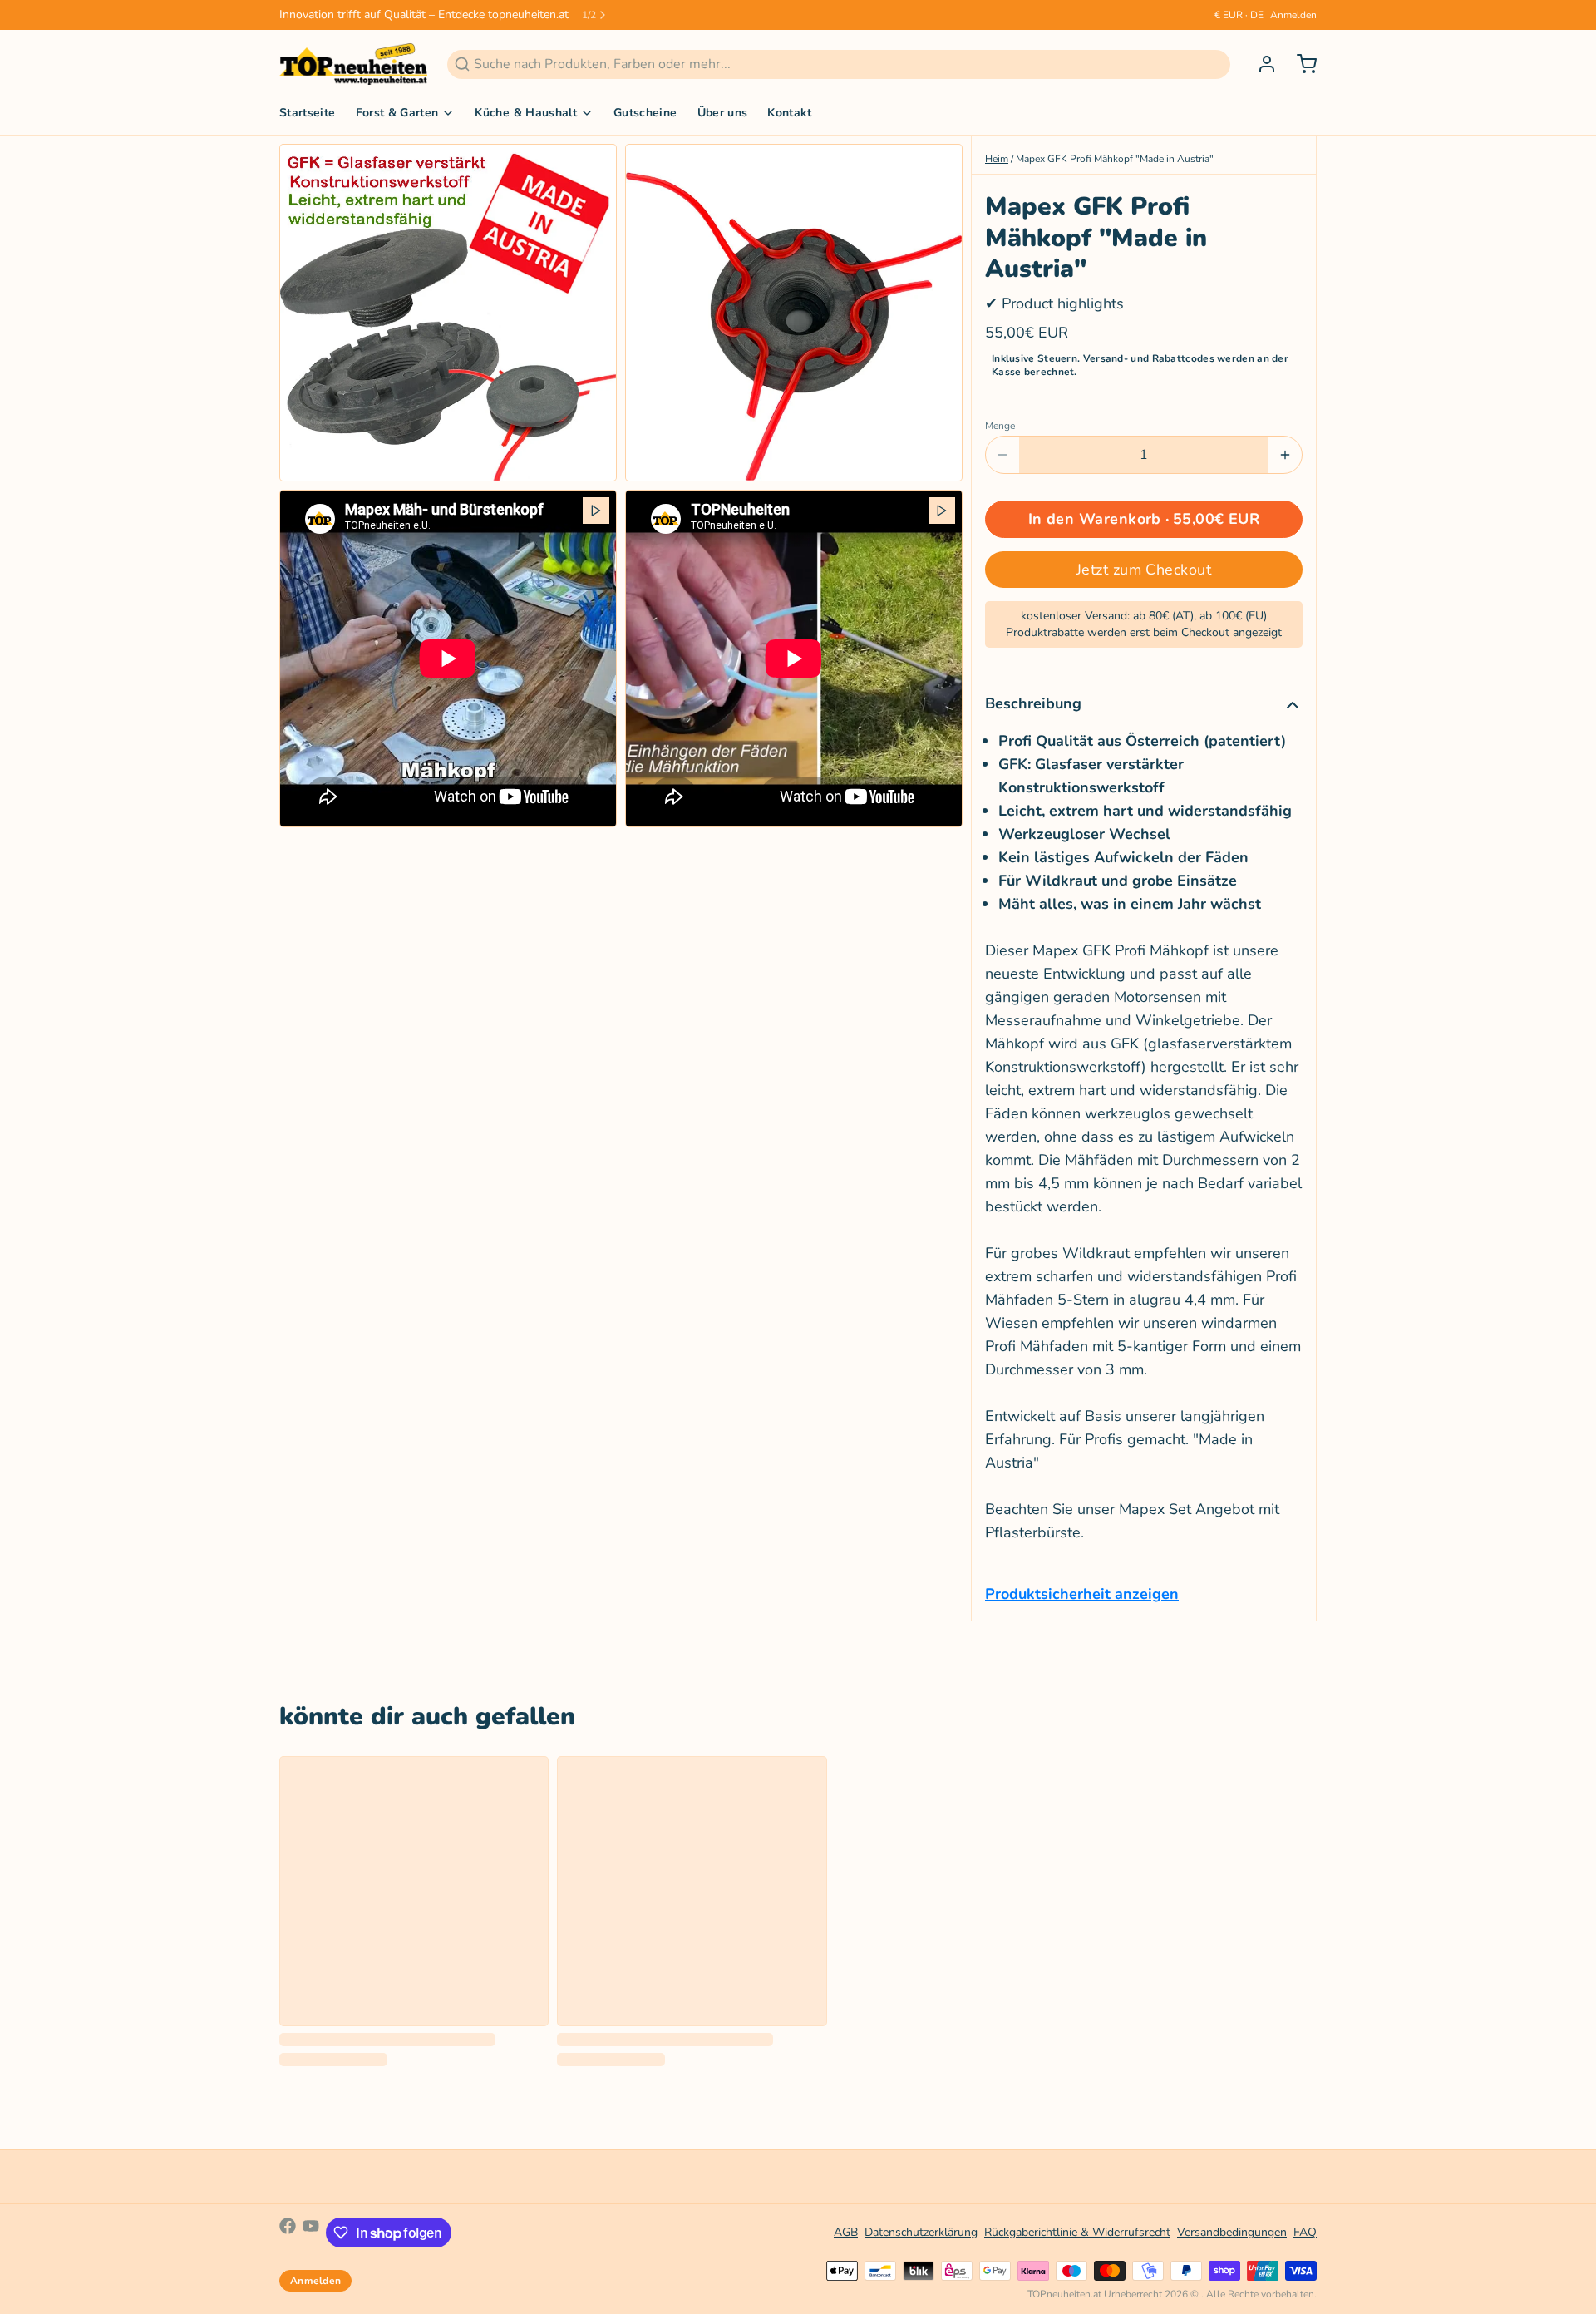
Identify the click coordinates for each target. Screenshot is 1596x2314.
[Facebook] (288, 2233)
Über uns (723, 113)
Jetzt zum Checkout (1144, 570)
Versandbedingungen (1232, 2232)
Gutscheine (645, 113)
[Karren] (1300, 64)
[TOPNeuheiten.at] (353, 64)
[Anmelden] (1260, 64)
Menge (1000, 426)
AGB (846, 2232)
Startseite (308, 113)
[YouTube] (311, 2233)
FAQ (1305, 2232)
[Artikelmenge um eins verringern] (1002, 455)
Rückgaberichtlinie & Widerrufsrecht (1077, 2232)
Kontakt (789, 113)
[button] (1144, 519)
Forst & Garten (397, 113)
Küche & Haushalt (526, 113)
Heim (997, 159)
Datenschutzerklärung (921, 2232)
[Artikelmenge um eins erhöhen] (1285, 455)
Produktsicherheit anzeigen (1082, 1594)
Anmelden (1293, 15)
